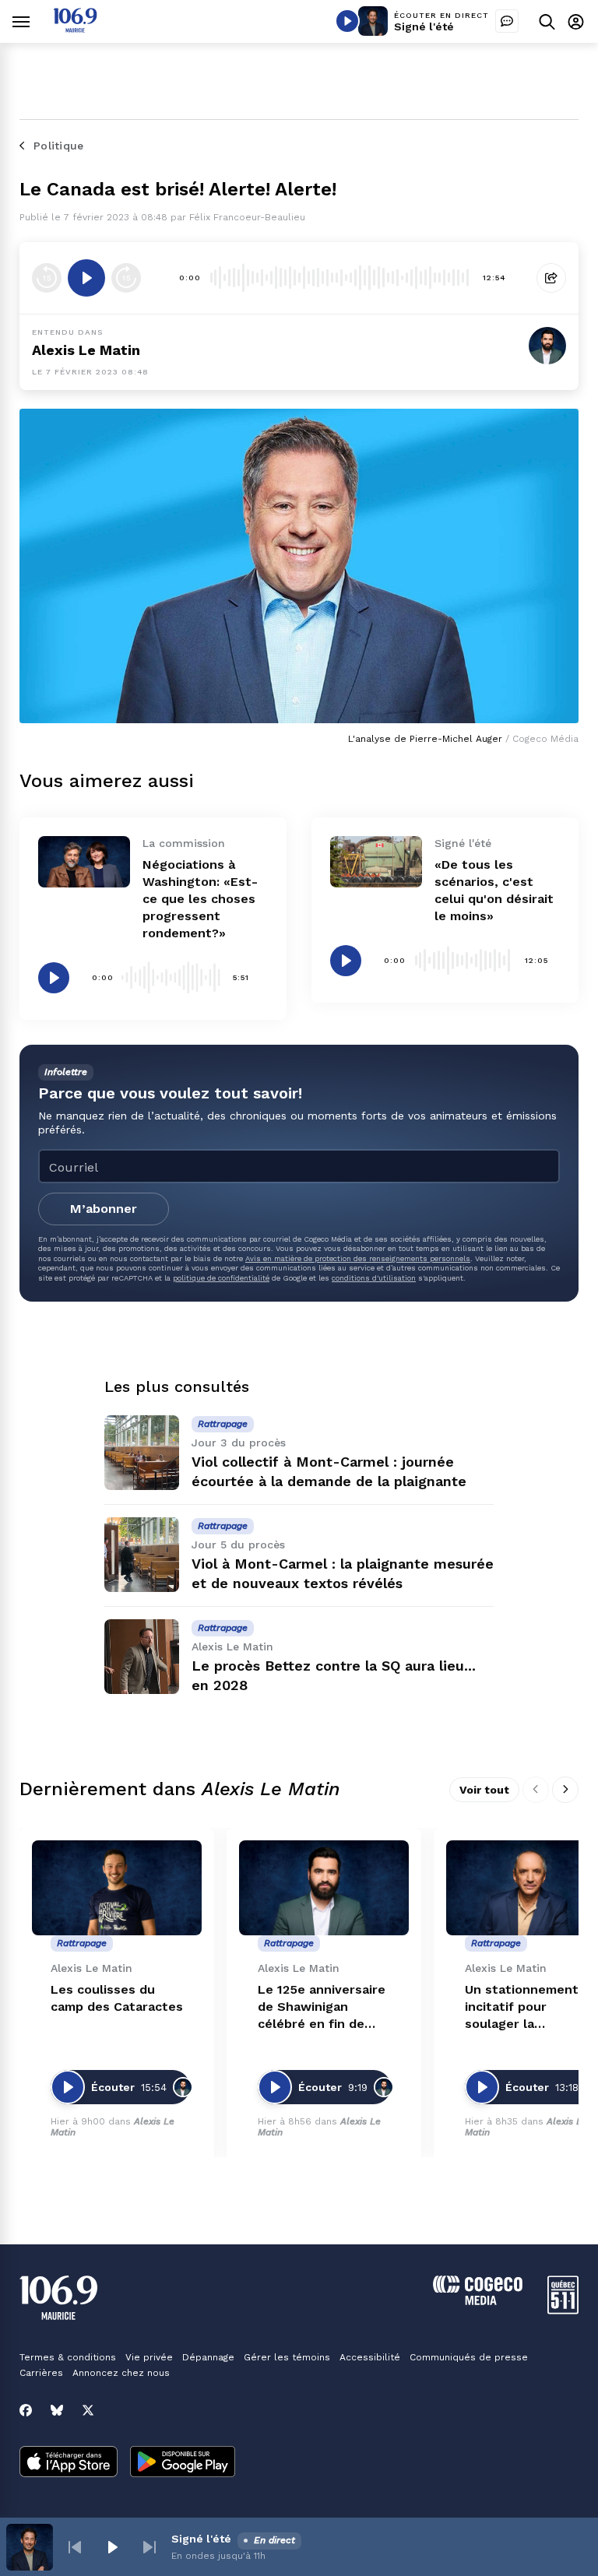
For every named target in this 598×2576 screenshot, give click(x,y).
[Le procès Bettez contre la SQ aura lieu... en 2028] (142, 1657)
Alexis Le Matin (86, 350)
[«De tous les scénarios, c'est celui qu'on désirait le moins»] (376, 862)
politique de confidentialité (221, 1278)
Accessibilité (370, 2357)
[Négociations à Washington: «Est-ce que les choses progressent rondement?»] (84, 862)
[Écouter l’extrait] (86, 278)
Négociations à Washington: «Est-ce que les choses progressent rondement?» (200, 899)
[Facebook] (26, 2410)
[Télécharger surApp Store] (69, 2463)
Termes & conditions (68, 2357)
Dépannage (208, 2357)
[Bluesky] (57, 2410)
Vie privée (149, 2357)
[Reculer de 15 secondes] (47, 278)
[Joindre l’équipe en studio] (507, 21)
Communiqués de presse (469, 2357)
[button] (75, 2547)
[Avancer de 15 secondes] (126, 278)
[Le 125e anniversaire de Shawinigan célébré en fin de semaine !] (324, 1888)
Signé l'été (424, 26)
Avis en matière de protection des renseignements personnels (358, 1258)
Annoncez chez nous (121, 2373)
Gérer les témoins (287, 2357)
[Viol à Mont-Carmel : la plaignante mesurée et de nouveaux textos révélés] (142, 1555)
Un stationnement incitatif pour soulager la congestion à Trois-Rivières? (526, 2007)
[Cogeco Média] (478, 2301)
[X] (88, 2410)
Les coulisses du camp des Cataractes (117, 1998)
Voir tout (484, 1790)
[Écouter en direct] (347, 21)
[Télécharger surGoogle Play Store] (183, 2463)
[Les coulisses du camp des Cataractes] (117, 1888)
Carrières (41, 2373)
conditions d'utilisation (374, 1278)
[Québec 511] (563, 2310)
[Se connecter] (576, 21)
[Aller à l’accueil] (75, 28)
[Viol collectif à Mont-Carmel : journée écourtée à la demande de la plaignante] (142, 1453)
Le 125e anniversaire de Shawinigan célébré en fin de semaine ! (322, 2007)
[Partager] (551, 278)
